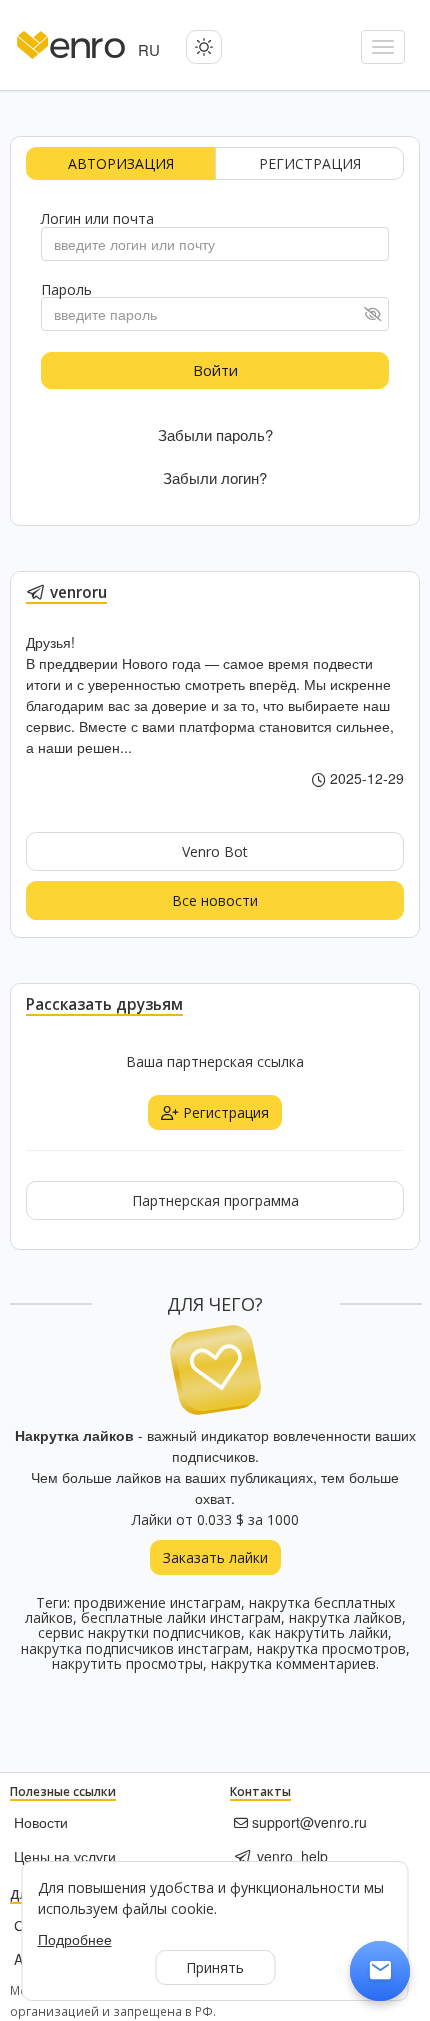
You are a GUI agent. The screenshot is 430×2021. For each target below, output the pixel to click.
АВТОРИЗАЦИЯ (121, 163)
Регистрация (224, 1112)
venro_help (290, 1856)
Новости (41, 1822)
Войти (215, 370)
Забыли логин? (215, 477)
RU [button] (149, 49)
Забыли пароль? (215, 434)
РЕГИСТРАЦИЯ (310, 163)
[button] (204, 47)
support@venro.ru (307, 1822)
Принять (215, 1967)
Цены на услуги (65, 1856)
